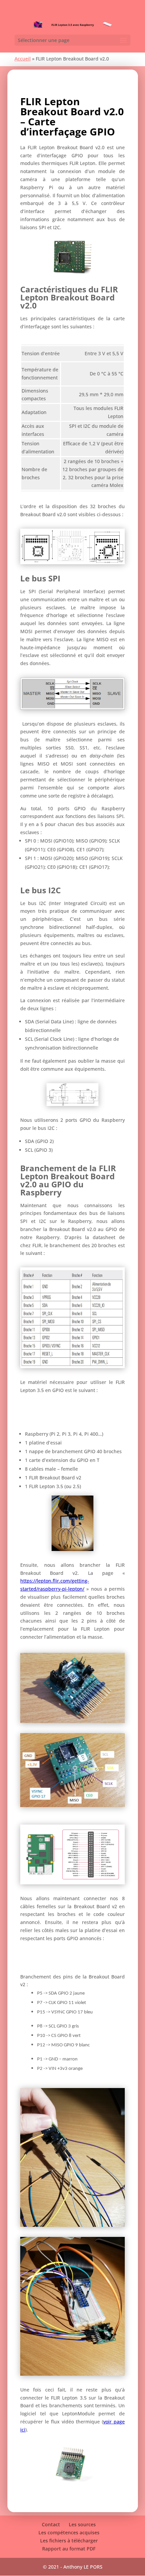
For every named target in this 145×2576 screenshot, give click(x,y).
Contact (51, 2524)
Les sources (82, 2524)
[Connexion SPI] (72, 708)
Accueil (23, 59)
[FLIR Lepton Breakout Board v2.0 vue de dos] (72, 1721)
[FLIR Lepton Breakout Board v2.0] (72, 273)
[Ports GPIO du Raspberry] (72, 1883)
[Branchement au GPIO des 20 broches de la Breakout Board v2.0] (72, 1366)
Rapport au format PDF (69, 2549)
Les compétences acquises (69, 2532)
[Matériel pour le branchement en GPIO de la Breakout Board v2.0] (72, 1549)
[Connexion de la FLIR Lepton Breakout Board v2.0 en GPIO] (72, 2225)
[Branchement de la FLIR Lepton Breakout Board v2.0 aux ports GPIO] (72, 2374)
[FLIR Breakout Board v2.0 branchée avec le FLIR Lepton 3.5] (72, 2483)
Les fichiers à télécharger (69, 2541)
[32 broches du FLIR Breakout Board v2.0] (72, 562)
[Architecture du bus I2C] (73, 1104)
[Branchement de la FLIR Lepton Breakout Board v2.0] (72, 1805)
